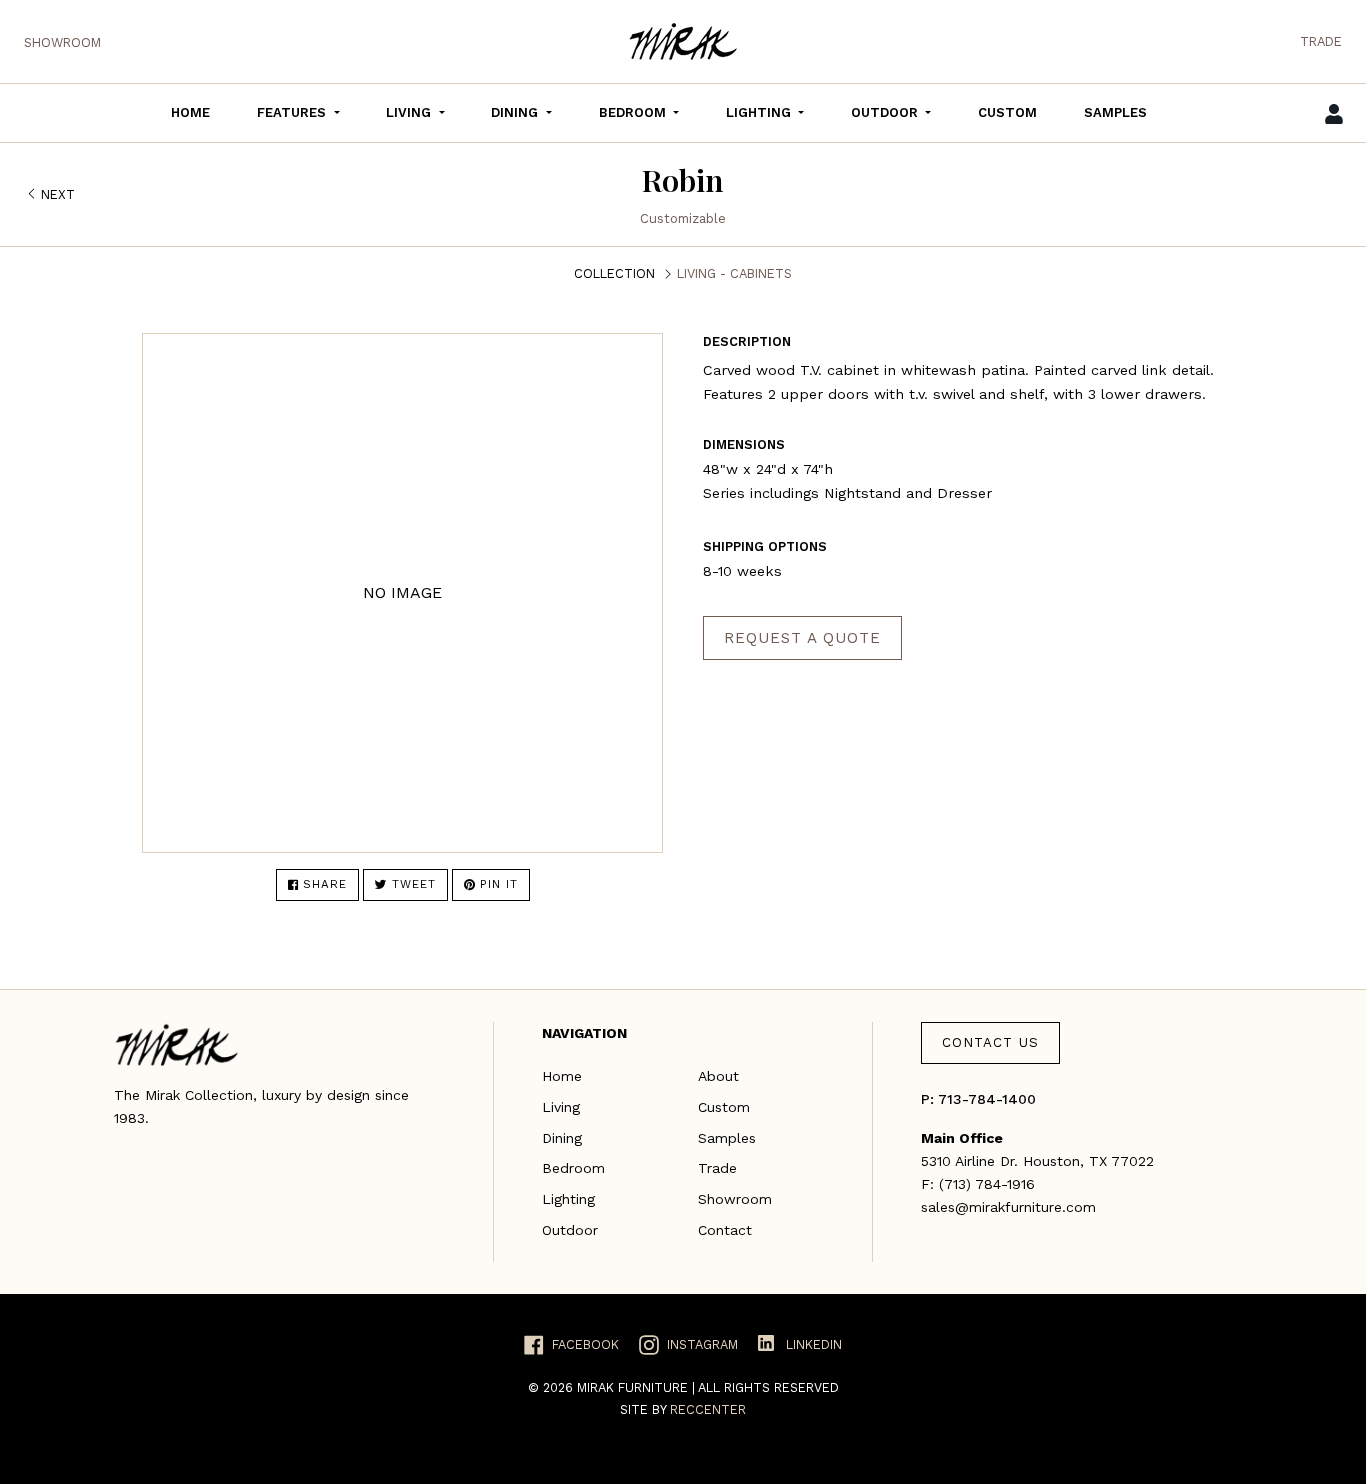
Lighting (568, 1199)
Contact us (990, 1042)
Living (561, 1107)
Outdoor (570, 1230)
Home (562, 1076)
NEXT (58, 194)
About (718, 1076)
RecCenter (708, 1409)
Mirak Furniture (634, 1387)
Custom (724, 1107)
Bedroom (573, 1168)
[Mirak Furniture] (683, 41)
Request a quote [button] (802, 638)
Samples (727, 1138)
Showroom (62, 42)
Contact (725, 1230)
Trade (1321, 41)
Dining (562, 1138)
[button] (298, 113)
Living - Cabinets (734, 273)
